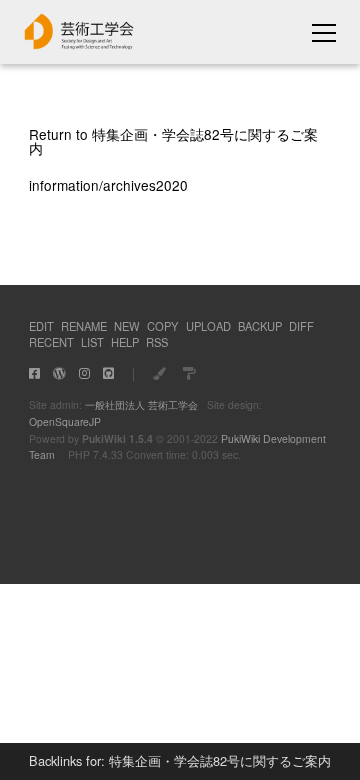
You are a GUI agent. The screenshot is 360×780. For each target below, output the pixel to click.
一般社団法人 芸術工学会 (141, 404)
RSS (157, 342)
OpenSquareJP (65, 421)
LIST (92, 342)
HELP (125, 342)
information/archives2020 (108, 185)
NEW (127, 326)
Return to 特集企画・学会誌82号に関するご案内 (173, 141)
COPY (162, 326)
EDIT (41, 326)
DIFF (301, 326)
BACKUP (260, 326)
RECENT (51, 342)
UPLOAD (208, 326)
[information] (79, 43)
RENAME (84, 326)
